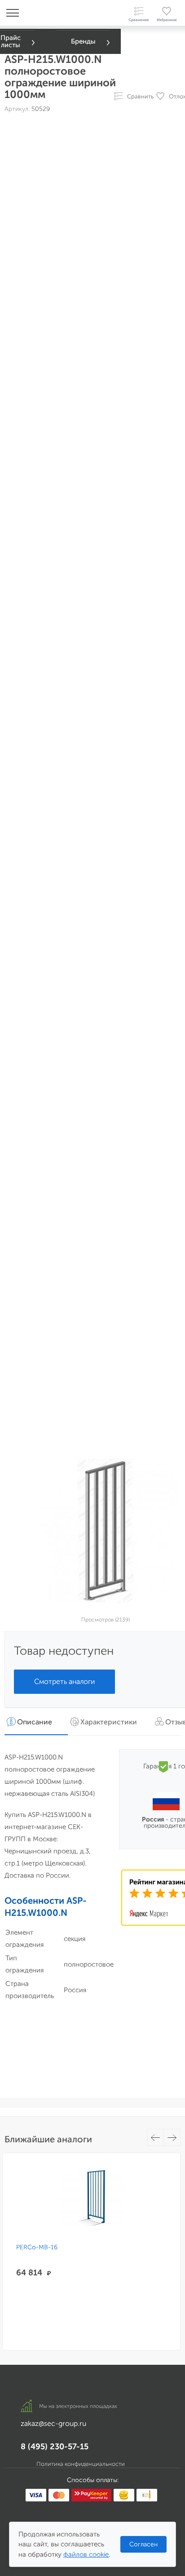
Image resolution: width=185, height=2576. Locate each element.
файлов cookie (86, 2554)
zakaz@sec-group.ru (53, 2423)
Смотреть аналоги (64, 1681)
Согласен (143, 2544)
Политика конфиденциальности (81, 2464)
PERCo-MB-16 (37, 2247)
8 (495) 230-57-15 (55, 2447)
